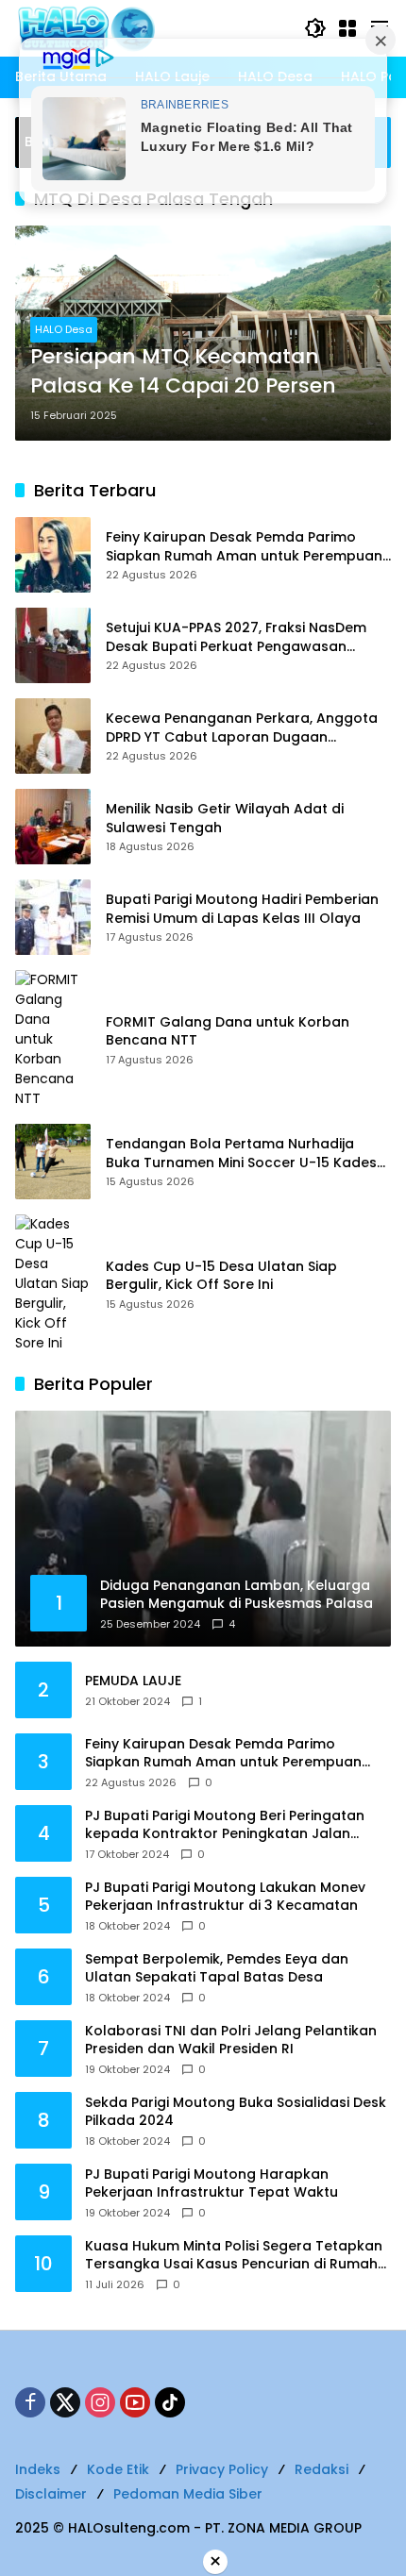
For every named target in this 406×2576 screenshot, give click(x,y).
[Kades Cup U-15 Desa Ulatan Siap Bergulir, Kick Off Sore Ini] (53, 1284)
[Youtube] (135, 2402)
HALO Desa (64, 329)
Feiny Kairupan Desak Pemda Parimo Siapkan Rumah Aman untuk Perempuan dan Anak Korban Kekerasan (244, 547)
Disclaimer (51, 2494)
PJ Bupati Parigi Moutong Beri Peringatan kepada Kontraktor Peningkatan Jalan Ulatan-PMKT (225, 1825)
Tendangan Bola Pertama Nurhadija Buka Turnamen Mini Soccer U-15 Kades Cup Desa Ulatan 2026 (241, 1154)
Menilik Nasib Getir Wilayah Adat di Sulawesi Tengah (225, 819)
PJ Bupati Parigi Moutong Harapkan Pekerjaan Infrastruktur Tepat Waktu (211, 2184)
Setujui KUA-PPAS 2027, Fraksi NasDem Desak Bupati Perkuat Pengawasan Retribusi (236, 637)
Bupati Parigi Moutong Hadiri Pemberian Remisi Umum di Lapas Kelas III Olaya (242, 909)
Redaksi (321, 2469)
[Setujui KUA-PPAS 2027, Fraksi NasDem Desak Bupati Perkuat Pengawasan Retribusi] (53, 645)
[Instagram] (100, 2402)
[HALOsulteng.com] (150, 27)
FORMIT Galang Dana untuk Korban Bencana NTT (228, 1032)
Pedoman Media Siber (188, 2494)
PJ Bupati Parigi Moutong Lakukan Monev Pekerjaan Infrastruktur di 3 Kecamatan (225, 1897)
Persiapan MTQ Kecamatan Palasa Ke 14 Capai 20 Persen (183, 371)
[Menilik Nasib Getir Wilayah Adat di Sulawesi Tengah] (53, 827)
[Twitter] (65, 2402)
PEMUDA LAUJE (133, 1681)
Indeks (38, 2469)
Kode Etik (118, 2469)
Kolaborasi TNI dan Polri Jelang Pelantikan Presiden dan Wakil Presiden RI (231, 2041)
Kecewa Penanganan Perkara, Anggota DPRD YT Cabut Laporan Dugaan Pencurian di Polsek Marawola (242, 728)
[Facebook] (30, 2402)
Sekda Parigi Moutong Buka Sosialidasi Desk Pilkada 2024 (236, 2112)
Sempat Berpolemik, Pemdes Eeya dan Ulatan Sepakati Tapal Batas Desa (217, 1969)
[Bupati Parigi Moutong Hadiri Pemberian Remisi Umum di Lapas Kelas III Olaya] (53, 917)
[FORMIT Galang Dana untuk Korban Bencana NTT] (53, 1039)
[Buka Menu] (347, 28)
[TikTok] (170, 2402)
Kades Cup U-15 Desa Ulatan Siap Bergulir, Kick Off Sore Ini (221, 1276)
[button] (315, 28)
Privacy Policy (222, 2469)
